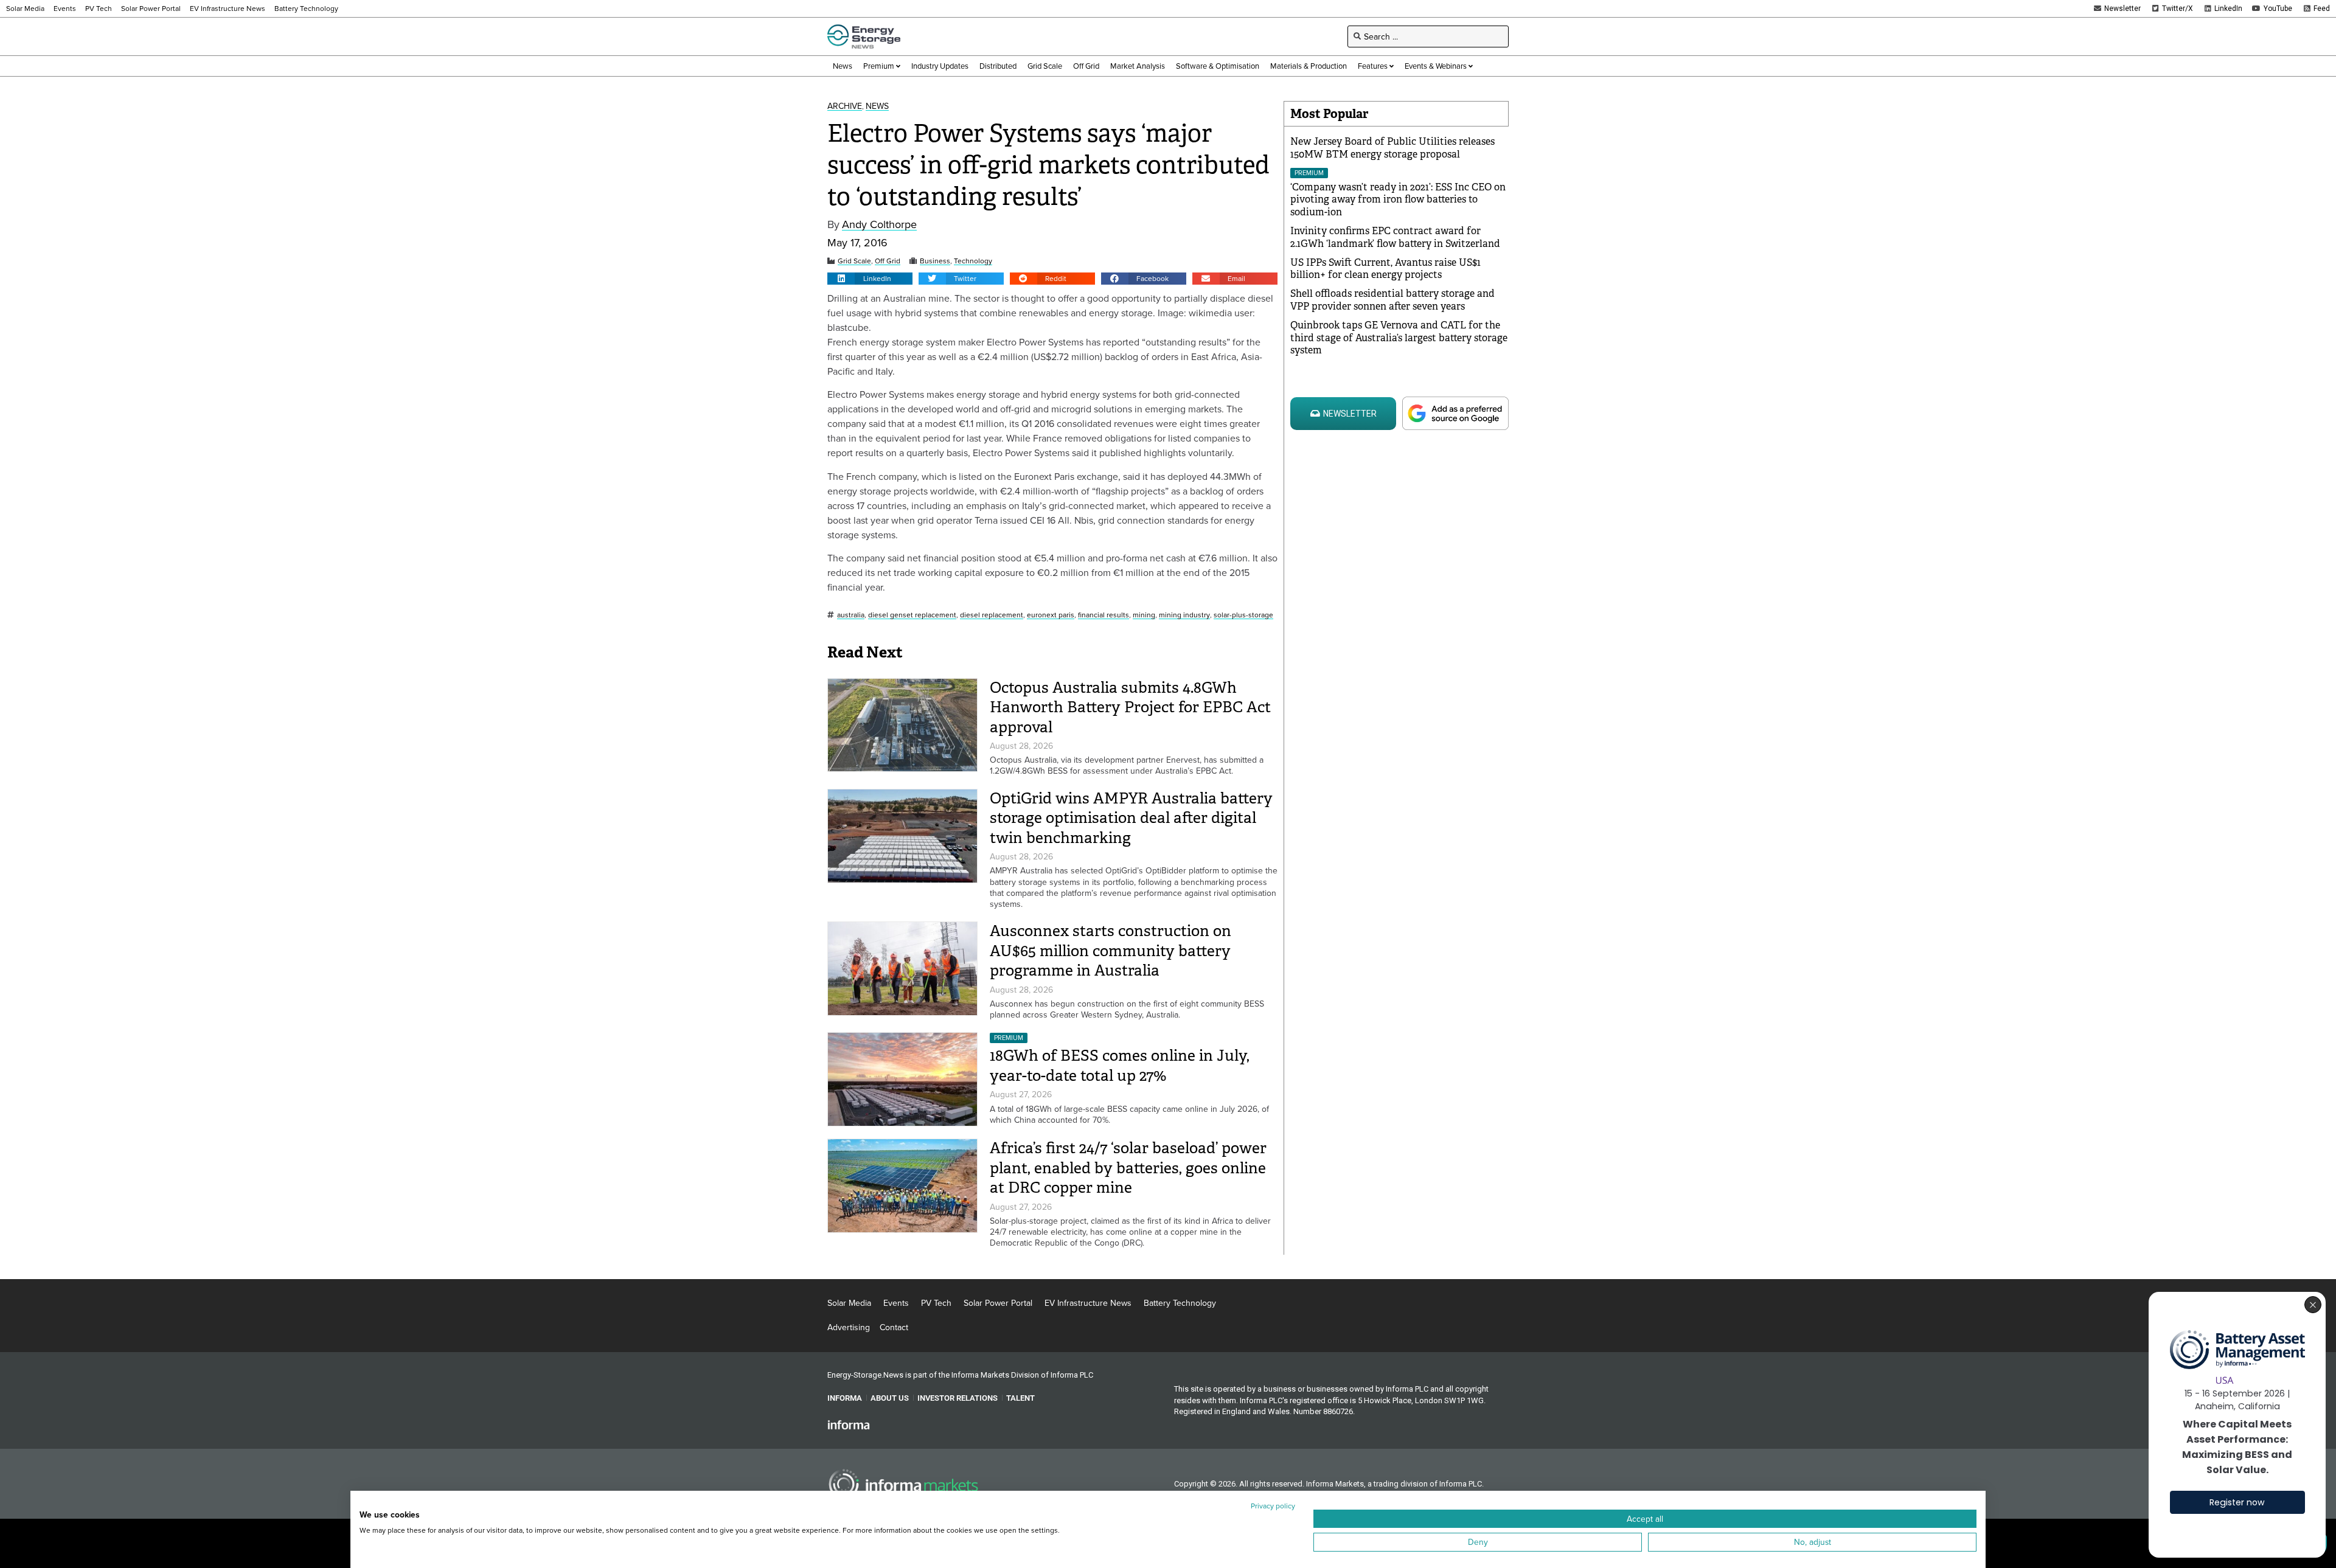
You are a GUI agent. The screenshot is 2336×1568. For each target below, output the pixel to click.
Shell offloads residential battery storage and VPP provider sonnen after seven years (1392, 300)
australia (851, 615)
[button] (870, 279)
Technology (973, 261)
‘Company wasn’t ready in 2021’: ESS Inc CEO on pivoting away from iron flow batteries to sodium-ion (1398, 200)
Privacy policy (1273, 1506)
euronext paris (1051, 615)
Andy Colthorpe (879, 225)
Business (935, 261)
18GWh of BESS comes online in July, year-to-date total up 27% (1120, 1066)
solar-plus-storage (1243, 615)
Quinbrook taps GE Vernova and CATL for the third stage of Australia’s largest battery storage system (1399, 338)
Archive (845, 106)
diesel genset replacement (912, 615)
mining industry (1184, 615)
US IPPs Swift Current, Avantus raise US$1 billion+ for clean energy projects (1385, 269)
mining (1144, 615)
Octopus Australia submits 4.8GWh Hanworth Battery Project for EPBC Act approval (1130, 707)
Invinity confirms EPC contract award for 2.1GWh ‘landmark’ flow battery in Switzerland (1395, 237)
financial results (1104, 615)
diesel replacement (992, 615)
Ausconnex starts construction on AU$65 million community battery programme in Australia (1111, 951)
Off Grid (888, 261)
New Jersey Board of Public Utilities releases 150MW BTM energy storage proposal (1392, 148)
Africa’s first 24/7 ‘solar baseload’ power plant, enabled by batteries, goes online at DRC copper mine (1128, 1168)
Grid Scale (854, 261)
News (877, 106)
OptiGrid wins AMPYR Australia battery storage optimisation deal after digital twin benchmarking (1131, 818)
